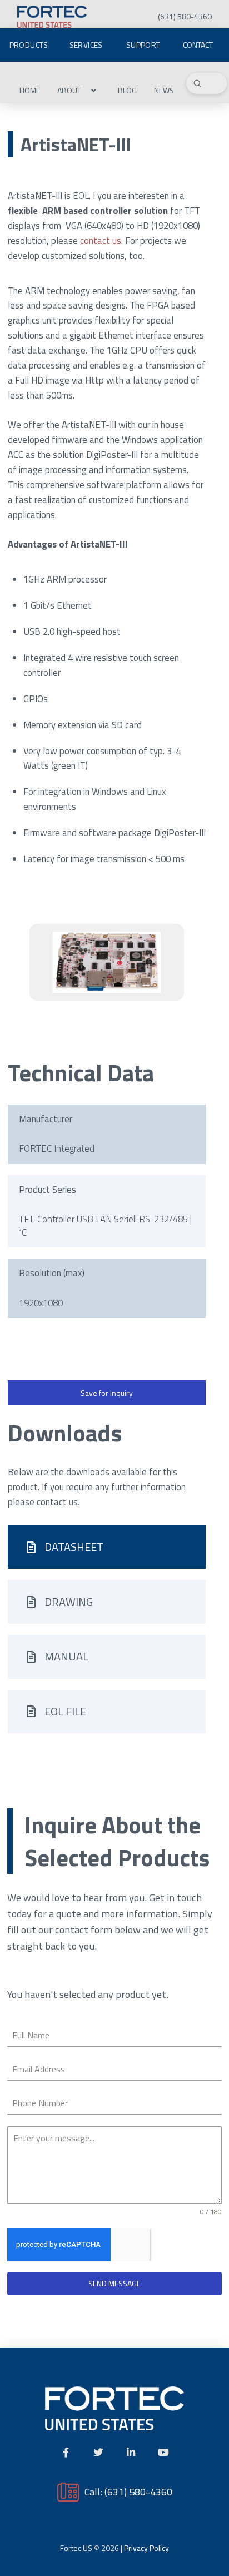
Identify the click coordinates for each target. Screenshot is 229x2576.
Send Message (114, 2283)
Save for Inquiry (107, 1393)
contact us (101, 241)
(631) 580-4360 (138, 2492)
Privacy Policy (146, 2548)
